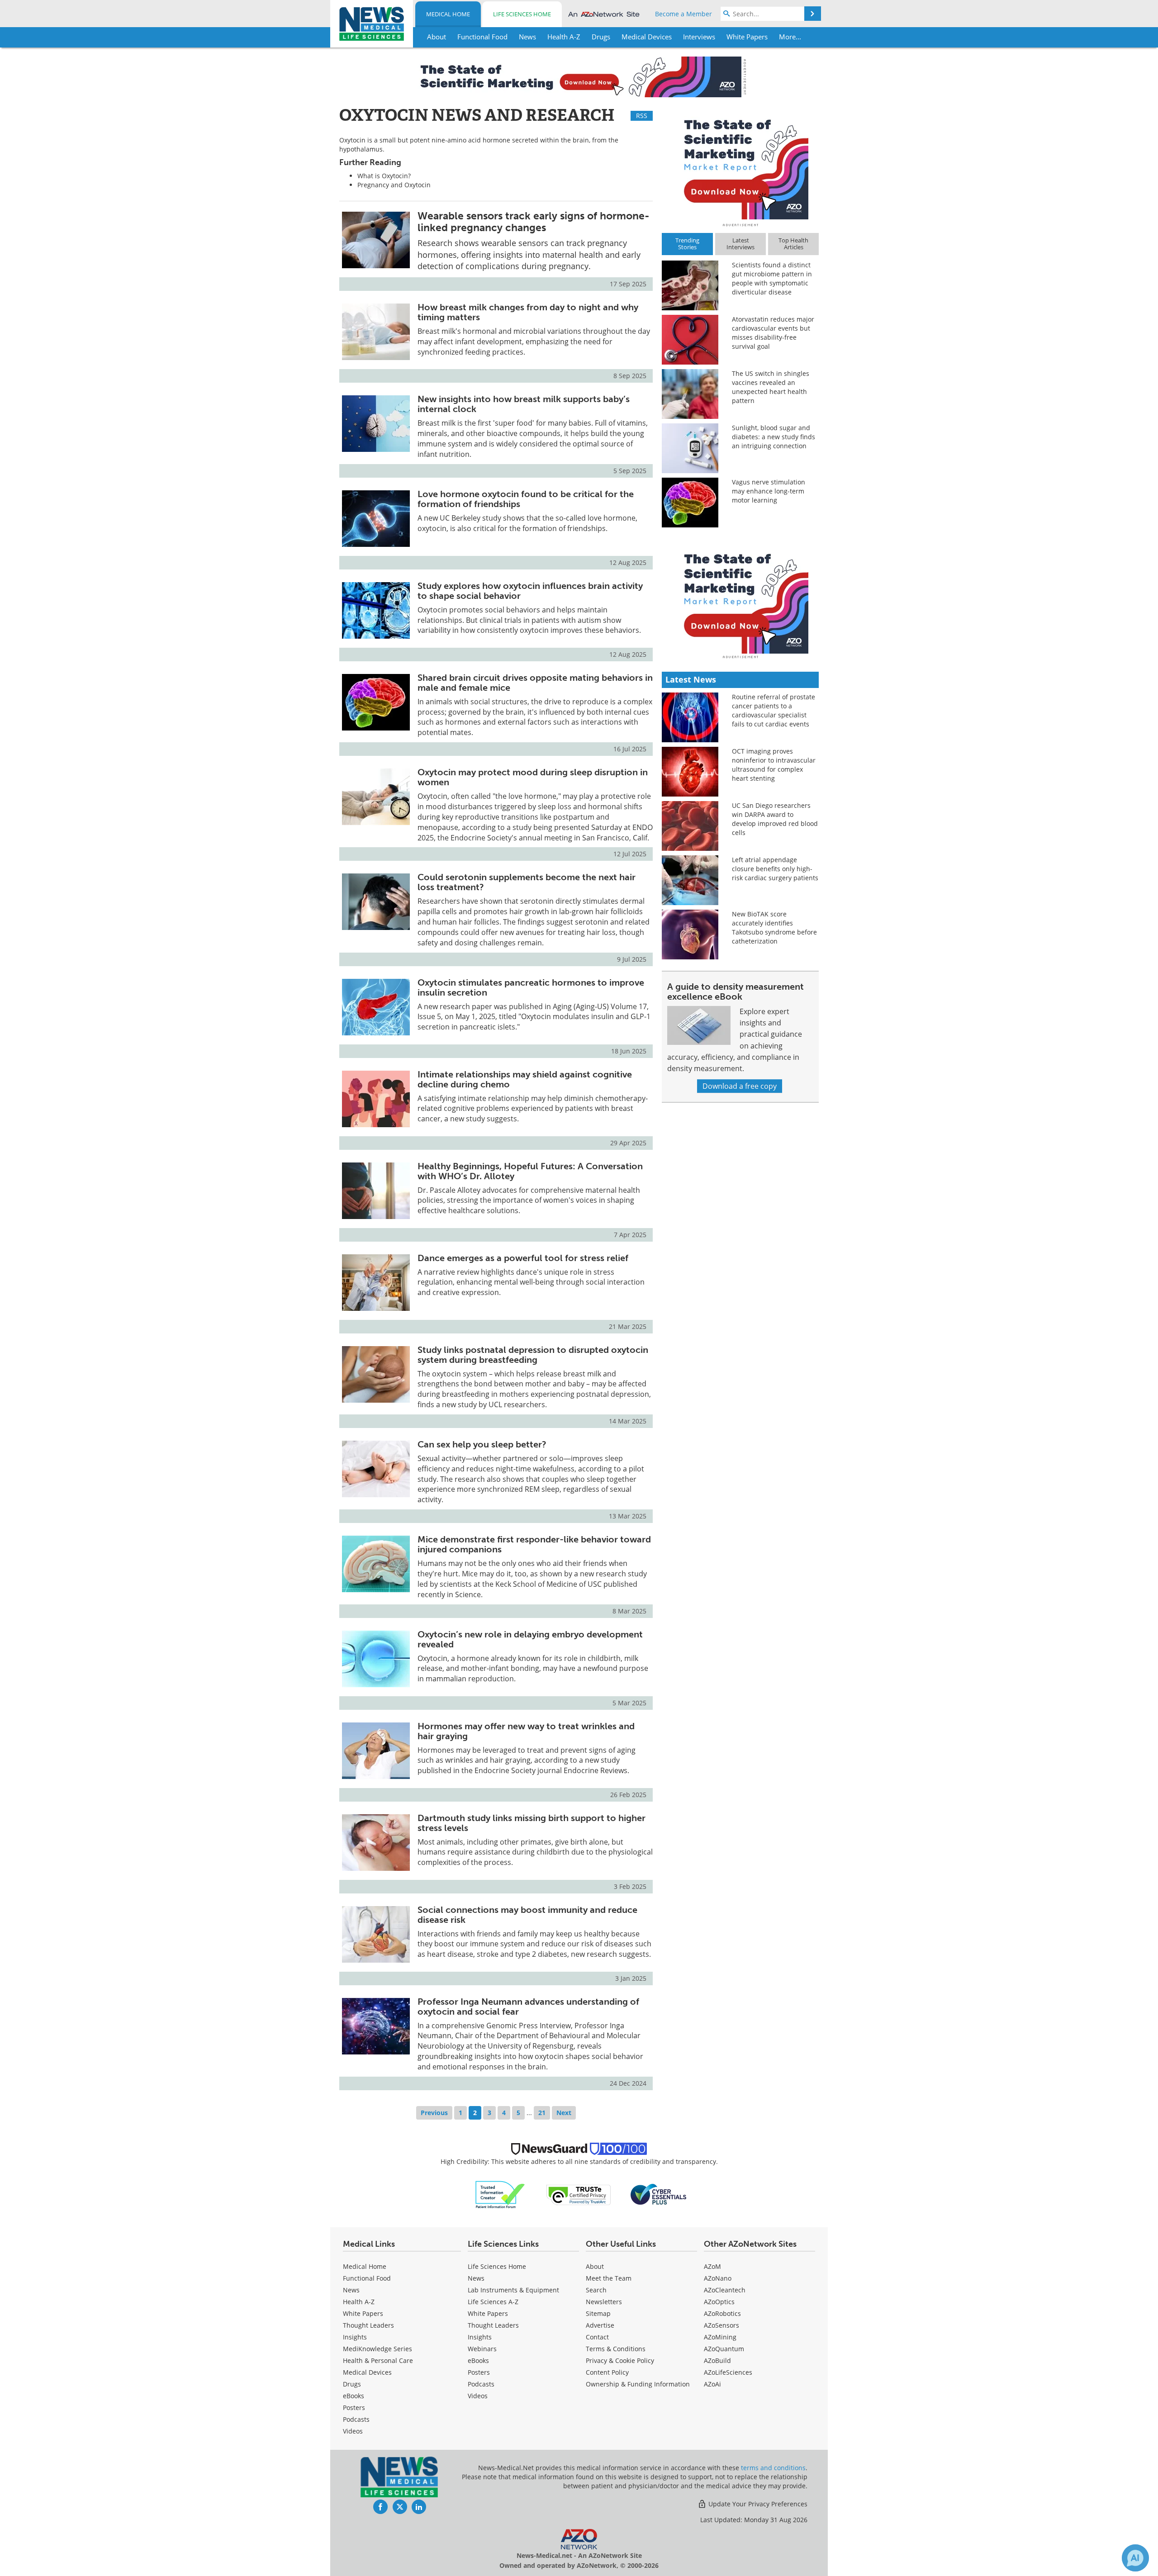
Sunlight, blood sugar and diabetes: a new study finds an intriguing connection (774, 437)
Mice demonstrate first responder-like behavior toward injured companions (534, 1544)
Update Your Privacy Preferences (757, 2504)
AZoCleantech (725, 2290)
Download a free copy (740, 1086)
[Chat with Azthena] (1135, 2558)
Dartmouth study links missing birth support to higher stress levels (532, 1823)
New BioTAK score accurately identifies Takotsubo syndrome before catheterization (774, 927)
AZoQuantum (724, 2349)
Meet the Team (609, 2278)
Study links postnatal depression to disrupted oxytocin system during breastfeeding (533, 1355)
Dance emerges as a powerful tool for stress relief (523, 1258)
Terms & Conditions (616, 2349)
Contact (597, 2337)
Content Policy (607, 2372)
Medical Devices (367, 2372)
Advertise (600, 2325)
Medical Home (448, 14)
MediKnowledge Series (377, 2349)
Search (596, 2290)
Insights (355, 2337)
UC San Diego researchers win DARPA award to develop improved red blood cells (775, 819)
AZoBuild (717, 2360)
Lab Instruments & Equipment (513, 2290)
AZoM (712, 2266)
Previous (434, 2113)
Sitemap (598, 2313)
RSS (642, 116)
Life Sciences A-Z (493, 2302)
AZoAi (712, 2384)
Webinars (482, 2349)
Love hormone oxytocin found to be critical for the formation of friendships (526, 499)
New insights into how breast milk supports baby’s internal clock (524, 404)
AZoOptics (719, 2302)
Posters (354, 2408)
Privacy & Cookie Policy (620, 2360)
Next (564, 2113)
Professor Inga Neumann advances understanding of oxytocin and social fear (528, 2007)
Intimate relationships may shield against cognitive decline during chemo (525, 1079)
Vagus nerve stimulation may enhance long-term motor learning (769, 491)
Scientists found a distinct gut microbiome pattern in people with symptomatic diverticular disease (772, 278)
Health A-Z (359, 2302)
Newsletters (604, 2302)
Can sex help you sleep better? (482, 1444)
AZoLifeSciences (728, 2372)
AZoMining (720, 2337)
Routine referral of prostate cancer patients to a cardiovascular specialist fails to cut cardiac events (774, 710)
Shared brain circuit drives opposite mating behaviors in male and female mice (535, 683)
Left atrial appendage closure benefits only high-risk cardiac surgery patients (775, 869)
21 (542, 2113)
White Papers (363, 2313)
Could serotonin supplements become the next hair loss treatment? (527, 882)
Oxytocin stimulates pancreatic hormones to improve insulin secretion (531, 987)
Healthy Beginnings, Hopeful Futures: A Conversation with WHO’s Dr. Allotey (530, 1171)
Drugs (352, 2384)
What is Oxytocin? (384, 176)
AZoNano (718, 2278)
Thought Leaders (368, 2325)
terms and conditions (773, 2468)
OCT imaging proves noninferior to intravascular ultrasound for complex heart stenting (774, 765)
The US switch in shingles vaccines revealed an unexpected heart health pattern (771, 387)
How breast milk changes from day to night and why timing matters (528, 312)
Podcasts (356, 2419)
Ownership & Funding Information (638, 2384)
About (595, 2266)
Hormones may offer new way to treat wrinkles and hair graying (526, 1731)
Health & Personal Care (378, 2360)
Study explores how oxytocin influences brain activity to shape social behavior (530, 591)
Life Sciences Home (522, 14)
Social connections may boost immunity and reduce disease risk (527, 1915)
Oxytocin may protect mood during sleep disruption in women (533, 777)
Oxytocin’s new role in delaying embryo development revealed (530, 1639)
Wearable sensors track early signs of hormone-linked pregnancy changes (534, 221)
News (351, 2290)
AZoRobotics (722, 2313)
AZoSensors (721, 2325)
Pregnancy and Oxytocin (394, 185)
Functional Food (367, 2278)
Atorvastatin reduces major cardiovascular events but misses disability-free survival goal (773, 333)
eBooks (354, 2396)
